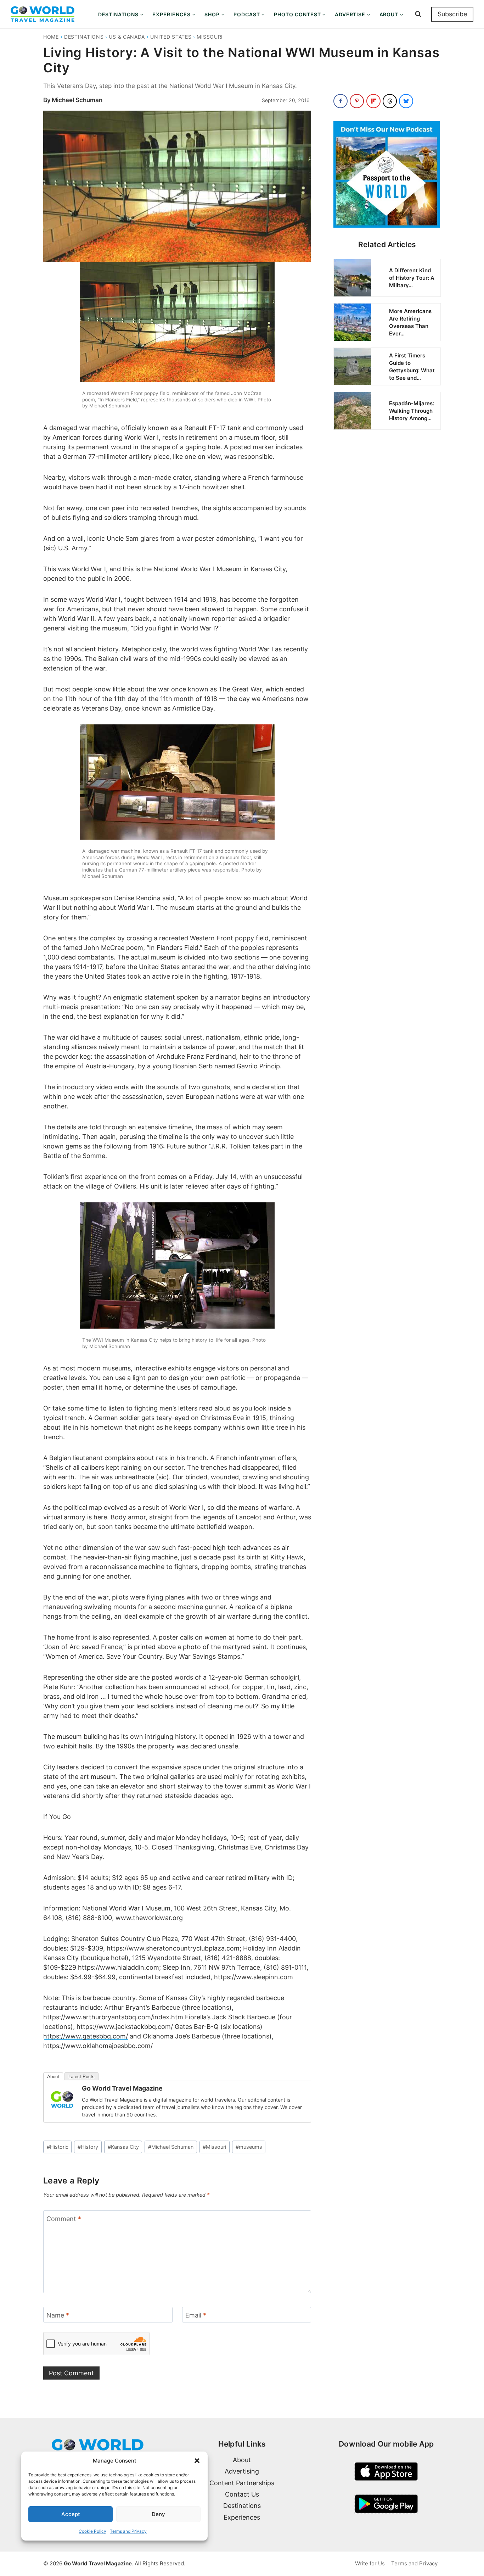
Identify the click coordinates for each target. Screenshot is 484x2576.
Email (196, 2315)
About (53, 2077)
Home (51, 37)
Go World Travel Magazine (122, 2088)
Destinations (84, 37)
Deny (158, 2514)
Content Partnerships (242, 2483)
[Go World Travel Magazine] (62, 2099)
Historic (58, 2147)
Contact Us (242, 2494)
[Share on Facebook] (341, 101)
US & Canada (127, 37)
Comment (64, 2219)
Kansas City (123, 2147)
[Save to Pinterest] (357, 101)
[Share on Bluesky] (406, 101)
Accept (71, 2514)
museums (249, 2147)
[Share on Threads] (390, 101)
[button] (197, 2461)
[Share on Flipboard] (373, 101)
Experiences (242, 2517)
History (88, 2147)
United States (171, 37)
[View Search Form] (418, 14)
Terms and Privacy (128, 2531)
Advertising (242, 2471)
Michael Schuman (77, 100)
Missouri (210, 37)
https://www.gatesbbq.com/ (86, 2036)
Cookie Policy (92, 2531)
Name (58, 2315)
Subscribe (452, 14)
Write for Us (370, 2563)
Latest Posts (81, 2077)
